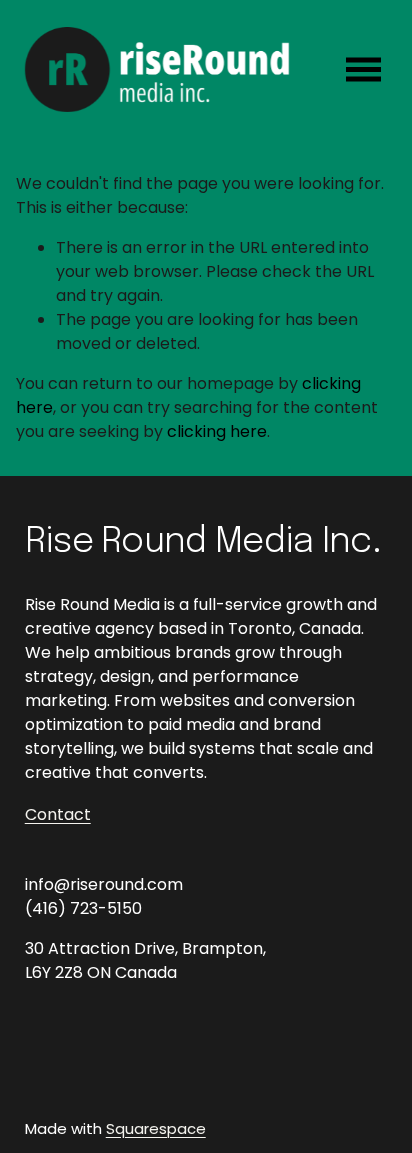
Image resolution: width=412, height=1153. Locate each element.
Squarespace (156, 1128)
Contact (58, 814)
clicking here (217, 431)
